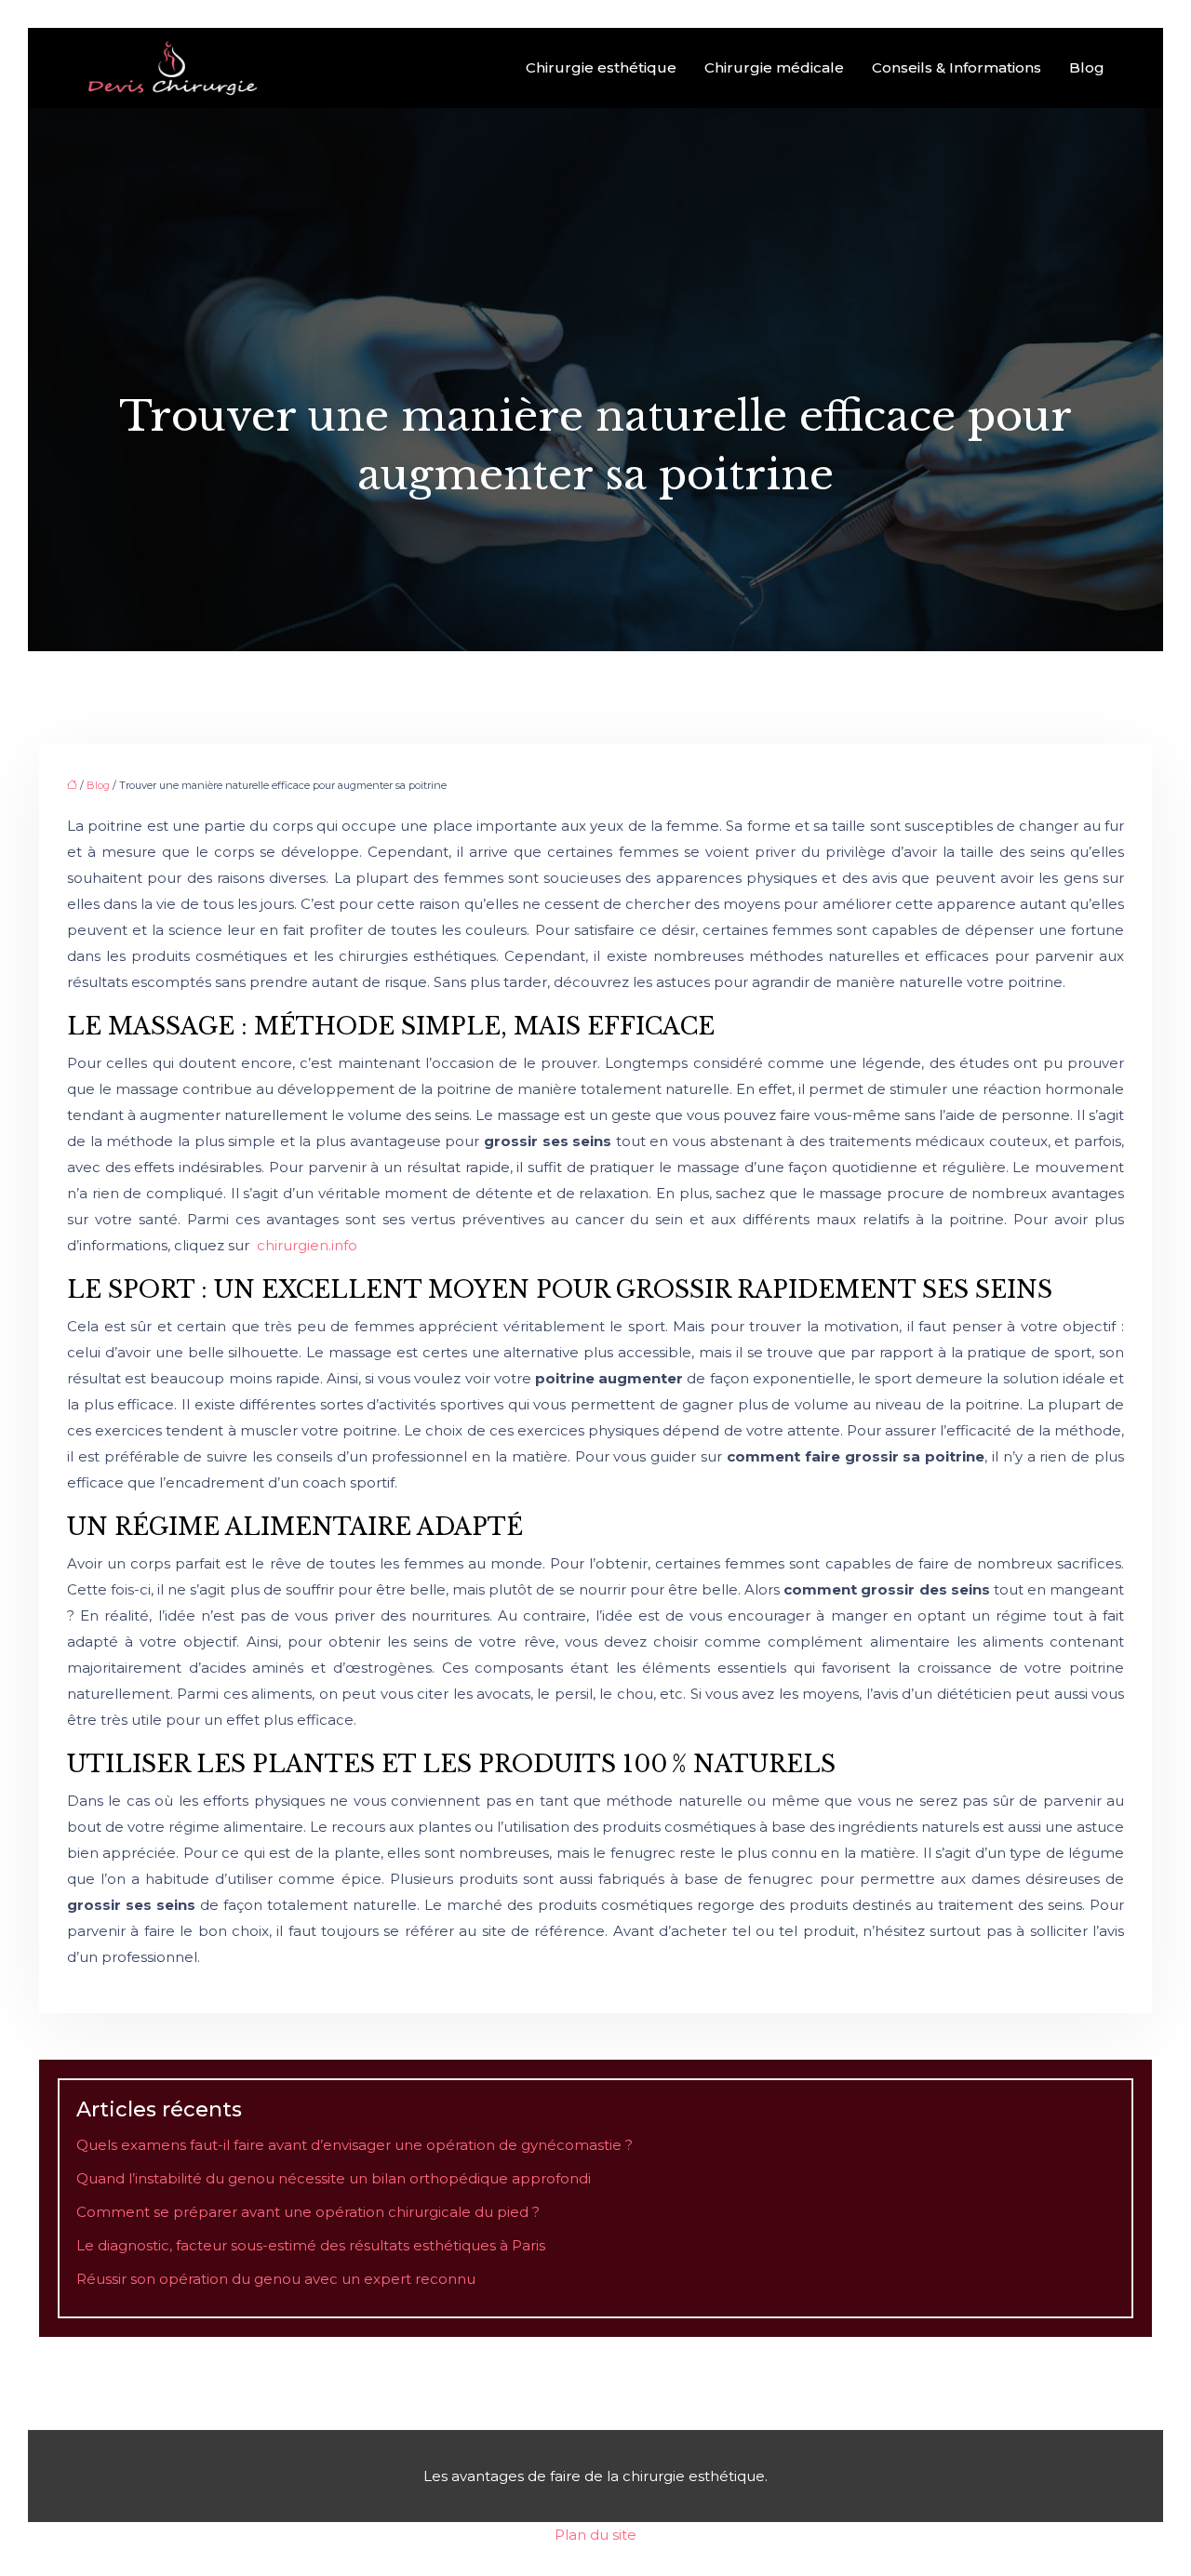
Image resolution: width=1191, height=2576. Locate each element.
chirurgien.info (307, 1245)
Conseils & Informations (957, 67)
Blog (1087, 67)
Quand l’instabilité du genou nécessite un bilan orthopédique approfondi (334, 2178)
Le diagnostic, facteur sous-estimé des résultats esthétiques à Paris (311, 2245)
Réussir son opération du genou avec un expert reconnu (276, 2279)
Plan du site (595, 2535)
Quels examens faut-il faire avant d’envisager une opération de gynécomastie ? (355, 2145)
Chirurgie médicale (774, 67)
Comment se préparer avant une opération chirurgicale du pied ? (308, 2212)
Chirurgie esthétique (601, 67)
